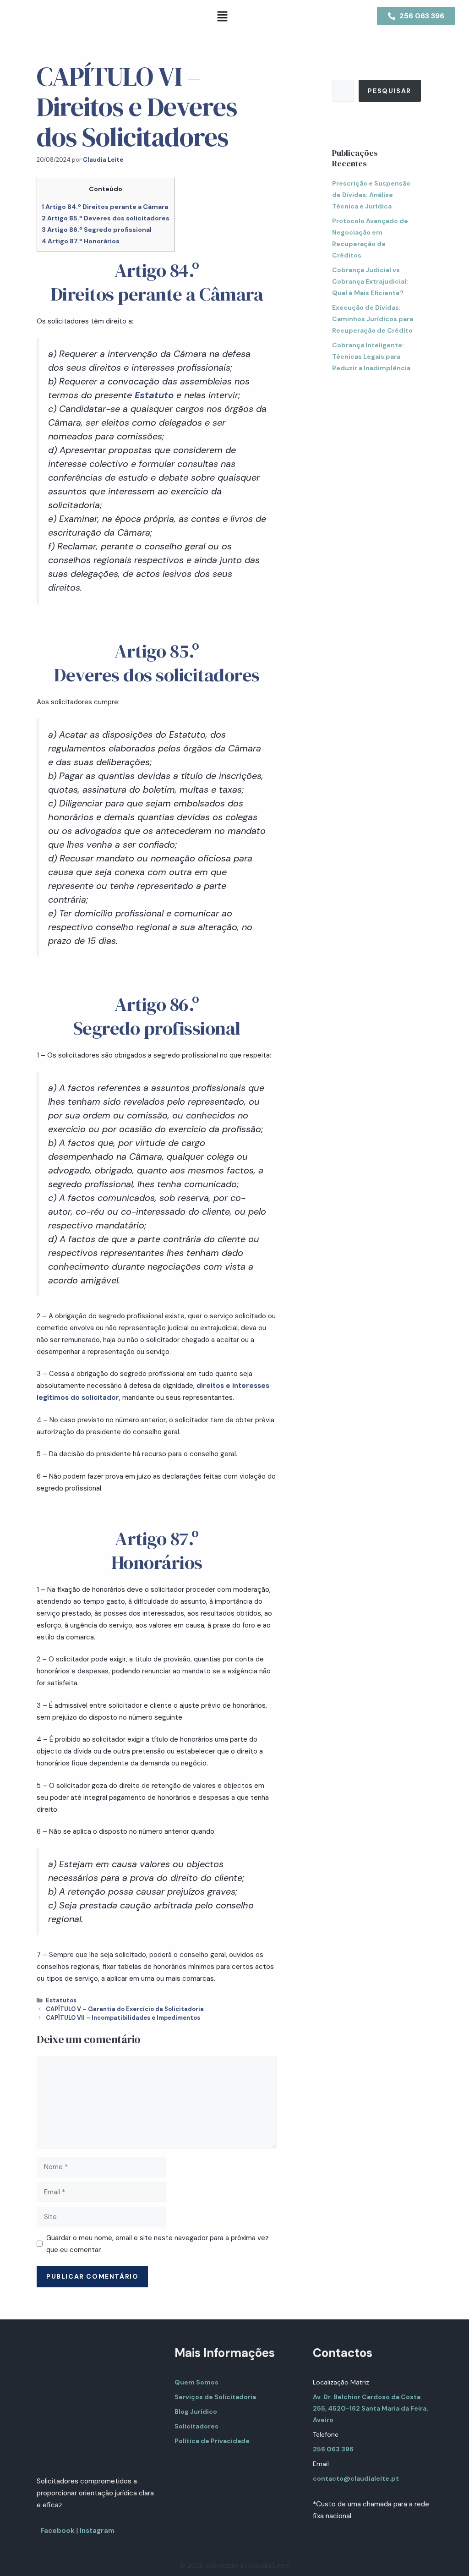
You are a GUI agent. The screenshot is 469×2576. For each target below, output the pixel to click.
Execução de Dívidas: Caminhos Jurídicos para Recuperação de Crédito (373, 319)
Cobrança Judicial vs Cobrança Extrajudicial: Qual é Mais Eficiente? (370, 281)
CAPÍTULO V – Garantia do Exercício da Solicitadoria (125, 2009)
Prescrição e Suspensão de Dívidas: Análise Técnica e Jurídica (371, 195)
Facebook (57, 2531)
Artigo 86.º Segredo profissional (97, 230)
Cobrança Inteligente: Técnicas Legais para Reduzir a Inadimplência (371, 356)
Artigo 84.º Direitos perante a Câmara (105, 207)
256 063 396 (333, 2449)
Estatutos (61, 2000)
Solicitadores (196, 2426)
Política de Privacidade (212, 2441)
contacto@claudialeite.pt (356, 2478)
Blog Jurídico (196, 2412)
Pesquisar (389, 91)
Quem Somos (196, 2382)
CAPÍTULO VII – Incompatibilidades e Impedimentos (123, 2018)
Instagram (97, 2531)
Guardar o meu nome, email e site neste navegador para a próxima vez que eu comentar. (158, 2244)
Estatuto (154, 395)
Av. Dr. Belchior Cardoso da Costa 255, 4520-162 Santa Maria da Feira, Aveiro (370, 2408)
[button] (222, 17)
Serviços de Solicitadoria (215, 2397)
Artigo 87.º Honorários (81, 241)
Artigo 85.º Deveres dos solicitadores (106, 218)
